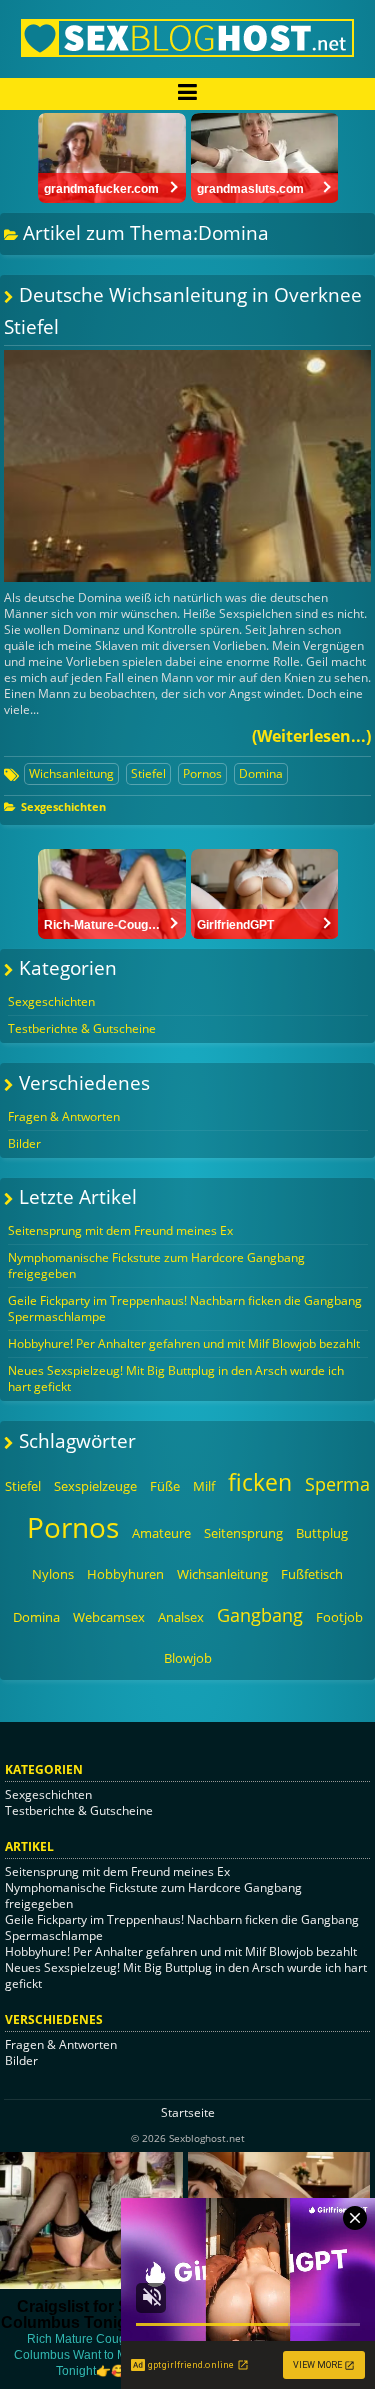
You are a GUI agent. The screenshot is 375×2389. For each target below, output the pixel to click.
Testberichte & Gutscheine (82, 1028)
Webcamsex (109, 1617)
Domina (261, 773)
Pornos (202, 773)
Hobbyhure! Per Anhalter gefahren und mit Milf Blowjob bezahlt (184, 1343)
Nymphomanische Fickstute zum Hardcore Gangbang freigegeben (156, 1265)
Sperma (337, 1484)
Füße (165, 1486)
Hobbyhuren (125, 1574)
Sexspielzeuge (95, 1486)
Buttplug (322, 1533)
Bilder (24, 1143)
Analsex (181, 1617)
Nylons (53, 1574)
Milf (204, 1486)
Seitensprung (243, 1533)
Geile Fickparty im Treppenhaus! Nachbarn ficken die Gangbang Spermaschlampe (185, 1308)
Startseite (188, 2112)
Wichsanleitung (71, 773)
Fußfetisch (312, 1574)
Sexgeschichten (63, 806)
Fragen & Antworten (64, 1116)
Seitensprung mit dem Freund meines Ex (120, 1230)
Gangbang (260, 1615)
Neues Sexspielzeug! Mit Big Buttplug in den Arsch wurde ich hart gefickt (176, 1378)
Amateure (161, 1533)
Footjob (339, 1617)
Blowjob (188, 1658)
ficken (260, 1482)
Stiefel (148, 773)
